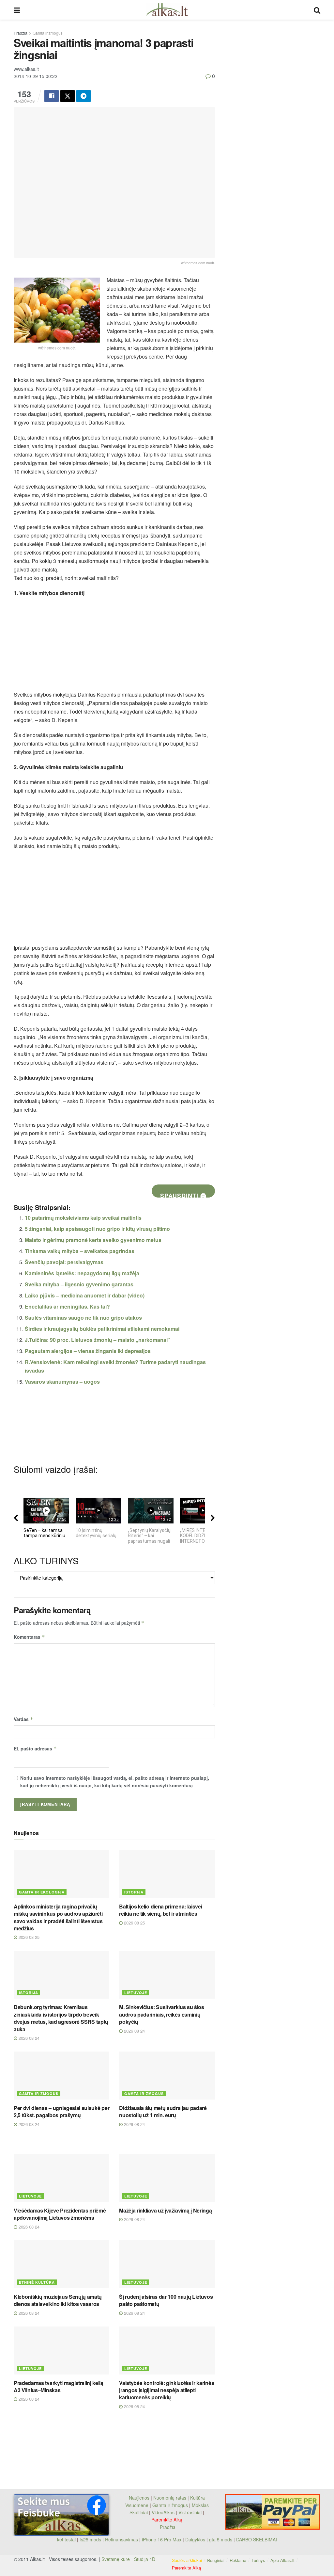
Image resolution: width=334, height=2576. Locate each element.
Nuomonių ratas (170, 2498)
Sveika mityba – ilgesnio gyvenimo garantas (79, 1284)
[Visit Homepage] (167, 10)
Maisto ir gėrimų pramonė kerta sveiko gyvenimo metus (93, 1240)
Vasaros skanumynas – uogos (62, 1382)
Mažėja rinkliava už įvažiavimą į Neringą (165, 2210)
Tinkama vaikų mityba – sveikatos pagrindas (80, 1251)
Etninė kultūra (37, 2282)
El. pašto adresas (35, 1748)
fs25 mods (90, 2539)
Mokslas (200, 2505)
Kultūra (197, 2498)
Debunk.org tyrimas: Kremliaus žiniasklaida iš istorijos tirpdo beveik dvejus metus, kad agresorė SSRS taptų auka (61, 2018)
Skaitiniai (139, 2512)
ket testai (67, 2539)
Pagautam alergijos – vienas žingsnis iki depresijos (88, 1351)
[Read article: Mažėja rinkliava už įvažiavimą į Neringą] (167, 2178)
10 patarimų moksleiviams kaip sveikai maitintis (83, 1218)
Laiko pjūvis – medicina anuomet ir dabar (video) (85, 1295)
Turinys (258, 2560)
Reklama (238, 2560)
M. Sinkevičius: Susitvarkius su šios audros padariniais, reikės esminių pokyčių (161, 2014)
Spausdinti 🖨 (183, 1194)
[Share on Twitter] (68, 96)
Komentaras (29, 1637)
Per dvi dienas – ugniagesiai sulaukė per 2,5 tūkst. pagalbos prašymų (61, 2111)
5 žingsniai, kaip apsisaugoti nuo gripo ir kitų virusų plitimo (97, 1229)
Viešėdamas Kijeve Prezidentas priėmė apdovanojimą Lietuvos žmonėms (60, 2214)
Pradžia (21, 33)
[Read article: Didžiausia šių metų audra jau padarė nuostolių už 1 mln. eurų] (167, 2076)
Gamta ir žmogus (48, 33)
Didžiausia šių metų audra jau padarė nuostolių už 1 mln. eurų (163, 2111)
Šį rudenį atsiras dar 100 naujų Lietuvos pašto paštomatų (166, 2300)
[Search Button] (317, 10)
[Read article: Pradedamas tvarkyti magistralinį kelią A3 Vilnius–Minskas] (61, 2351)
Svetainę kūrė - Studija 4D (128, 2559)
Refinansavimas (121, 2539)
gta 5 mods (221, 2539)
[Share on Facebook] (52, 96)
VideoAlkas (163, 2512)
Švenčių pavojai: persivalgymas (64, 1262)
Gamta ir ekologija (42, 1892)
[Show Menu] (17, 10)
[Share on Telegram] (83, 96)
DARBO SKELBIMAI (257, 2539)
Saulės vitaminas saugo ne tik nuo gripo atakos (83, 1318)
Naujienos (139, 2498)
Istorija (134, 1892)
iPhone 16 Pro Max (162, 2539)
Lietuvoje (136, 1993)
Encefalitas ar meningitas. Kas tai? (67, 1306)
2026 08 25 (28, 1937)
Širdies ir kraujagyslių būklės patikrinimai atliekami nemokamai (102, 1329)
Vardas (23, 1719)
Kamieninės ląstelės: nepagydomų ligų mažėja (82, 1273)
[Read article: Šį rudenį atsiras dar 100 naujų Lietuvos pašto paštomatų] (167, 2264)
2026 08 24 (28, 2038)
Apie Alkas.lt (282, 2560)
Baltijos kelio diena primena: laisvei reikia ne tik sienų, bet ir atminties (160, 1910)
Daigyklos (195, 2539)
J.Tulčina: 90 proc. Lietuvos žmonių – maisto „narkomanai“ (98, 1340)
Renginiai (216, 2560)
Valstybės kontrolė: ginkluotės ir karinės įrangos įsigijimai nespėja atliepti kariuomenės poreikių (167, 2390)
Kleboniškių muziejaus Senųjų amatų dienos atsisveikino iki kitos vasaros (58, 2300)
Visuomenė (137, 2505)
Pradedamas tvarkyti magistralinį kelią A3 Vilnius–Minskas (59, 2386)
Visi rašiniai (190, 2512)
